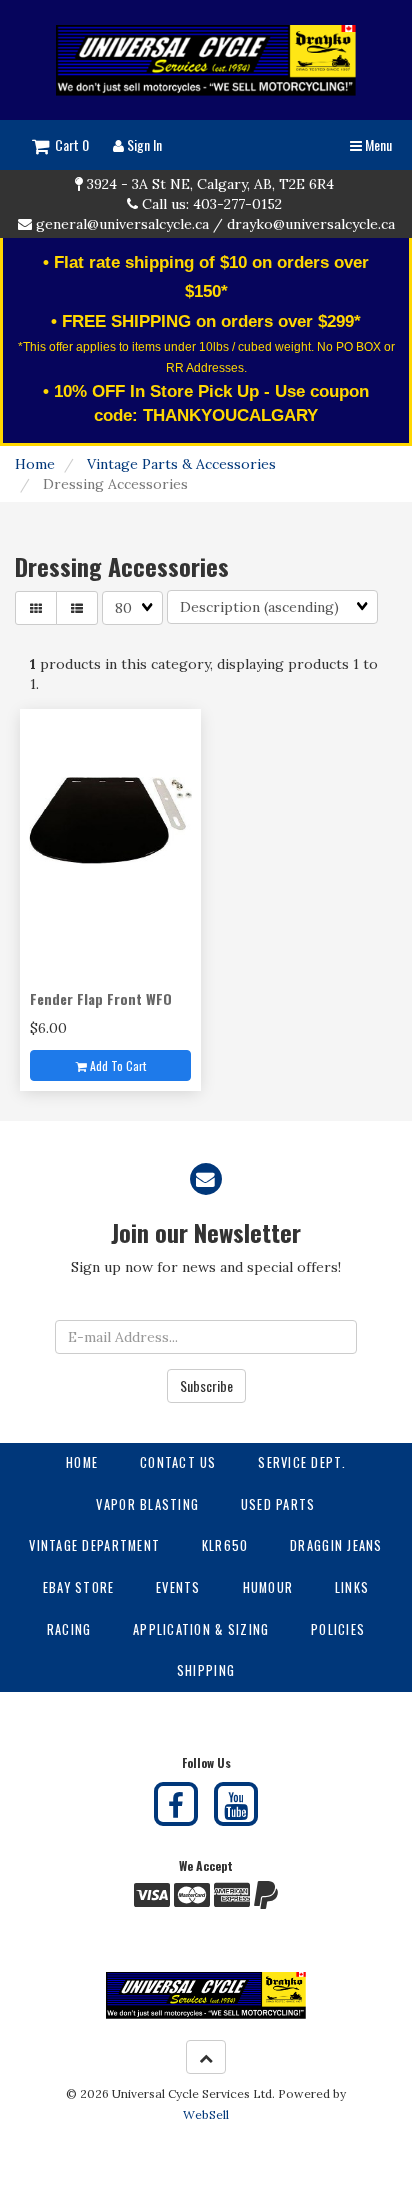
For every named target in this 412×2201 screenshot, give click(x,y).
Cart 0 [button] (69, 144)
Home (35, 464)
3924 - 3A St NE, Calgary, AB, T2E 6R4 (210, 184)
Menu (377, 144)
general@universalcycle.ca (122, 224)
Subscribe (206, 1385)
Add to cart (116, 1065)
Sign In (143, 144)
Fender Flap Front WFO (101, 998)
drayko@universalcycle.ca (311, 224)
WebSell (206, 2114)
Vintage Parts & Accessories (181, 464)
